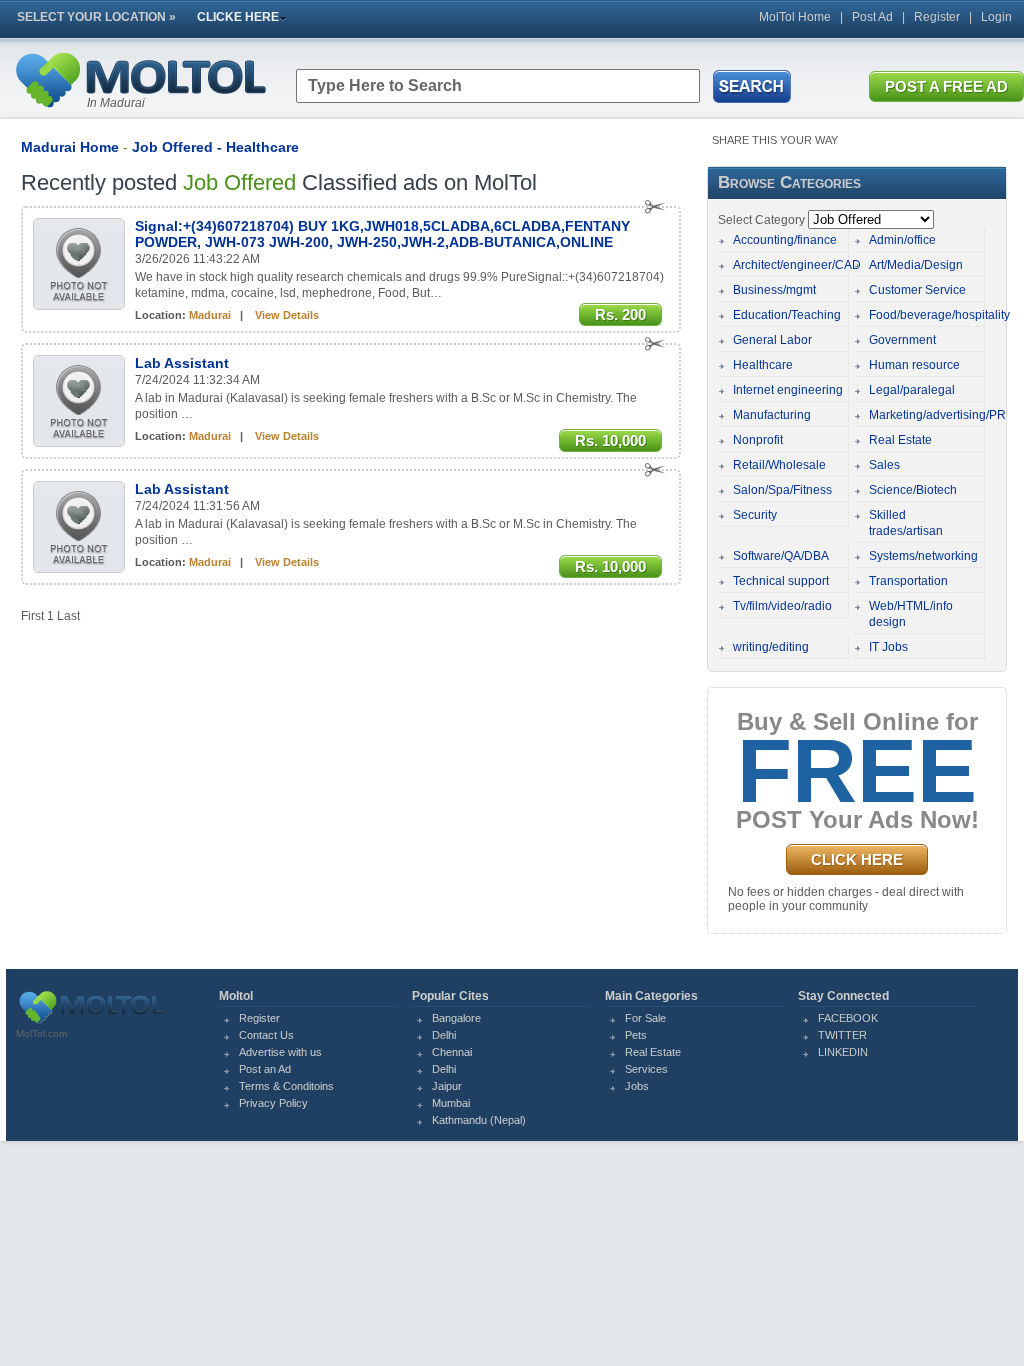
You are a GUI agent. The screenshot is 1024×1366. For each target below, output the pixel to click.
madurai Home (70, 147)
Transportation (908, 581)
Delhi (444, 1035)
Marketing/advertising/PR (937, 415)
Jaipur (447, 1086)
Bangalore (456, 1018)
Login (996, 17)
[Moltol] (140, 112)
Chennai (452, 1052)
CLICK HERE (857, 859)
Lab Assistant (182, 363)
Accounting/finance (785, 240)
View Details (287, 315)
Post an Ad (265, 1069)
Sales (884, 465)
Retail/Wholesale (779, 465)
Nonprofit (758, 440)
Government (902, 340)
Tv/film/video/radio (782, 606)
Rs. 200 (620, 314)
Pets (636, 1035)
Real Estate (900, 440)
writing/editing (771, 647)
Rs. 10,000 (610, 440)
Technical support (781, 581)
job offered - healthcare (215, 147)
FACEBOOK (848, 1018)
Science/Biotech (913, 490)
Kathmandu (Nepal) (479, 1120)
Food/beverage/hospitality (939, 315)
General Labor (772, 340)
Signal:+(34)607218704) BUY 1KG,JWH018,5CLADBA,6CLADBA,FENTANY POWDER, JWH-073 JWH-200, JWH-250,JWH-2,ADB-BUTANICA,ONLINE (382, 234)
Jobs (637, 1086)
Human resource (914, 365)
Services (646, 1069)
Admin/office (902, 240)
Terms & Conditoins (286, 1086)
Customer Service (917, 290)
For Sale (645, 1018)
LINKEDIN (843, 1052)
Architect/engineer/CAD (797, 265)
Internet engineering (788, 390)
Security (755, 515)
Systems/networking (923, 556)
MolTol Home (795, 17)
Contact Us (266, 1035)
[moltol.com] (91, 1024)
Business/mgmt (774, 290)
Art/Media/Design (916, 265)
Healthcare (763, 365)
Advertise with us (280, 1052)
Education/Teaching (787, 315)
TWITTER (842, 1035)
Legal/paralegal (912, 390)
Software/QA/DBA (781, 556)
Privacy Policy (273, 1103)
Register (937, 17)
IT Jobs (888, 647)
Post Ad (872, 17)
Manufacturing (772, 415)
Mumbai (451, 1103)
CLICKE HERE (238, 17)
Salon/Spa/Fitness (782, 490)
